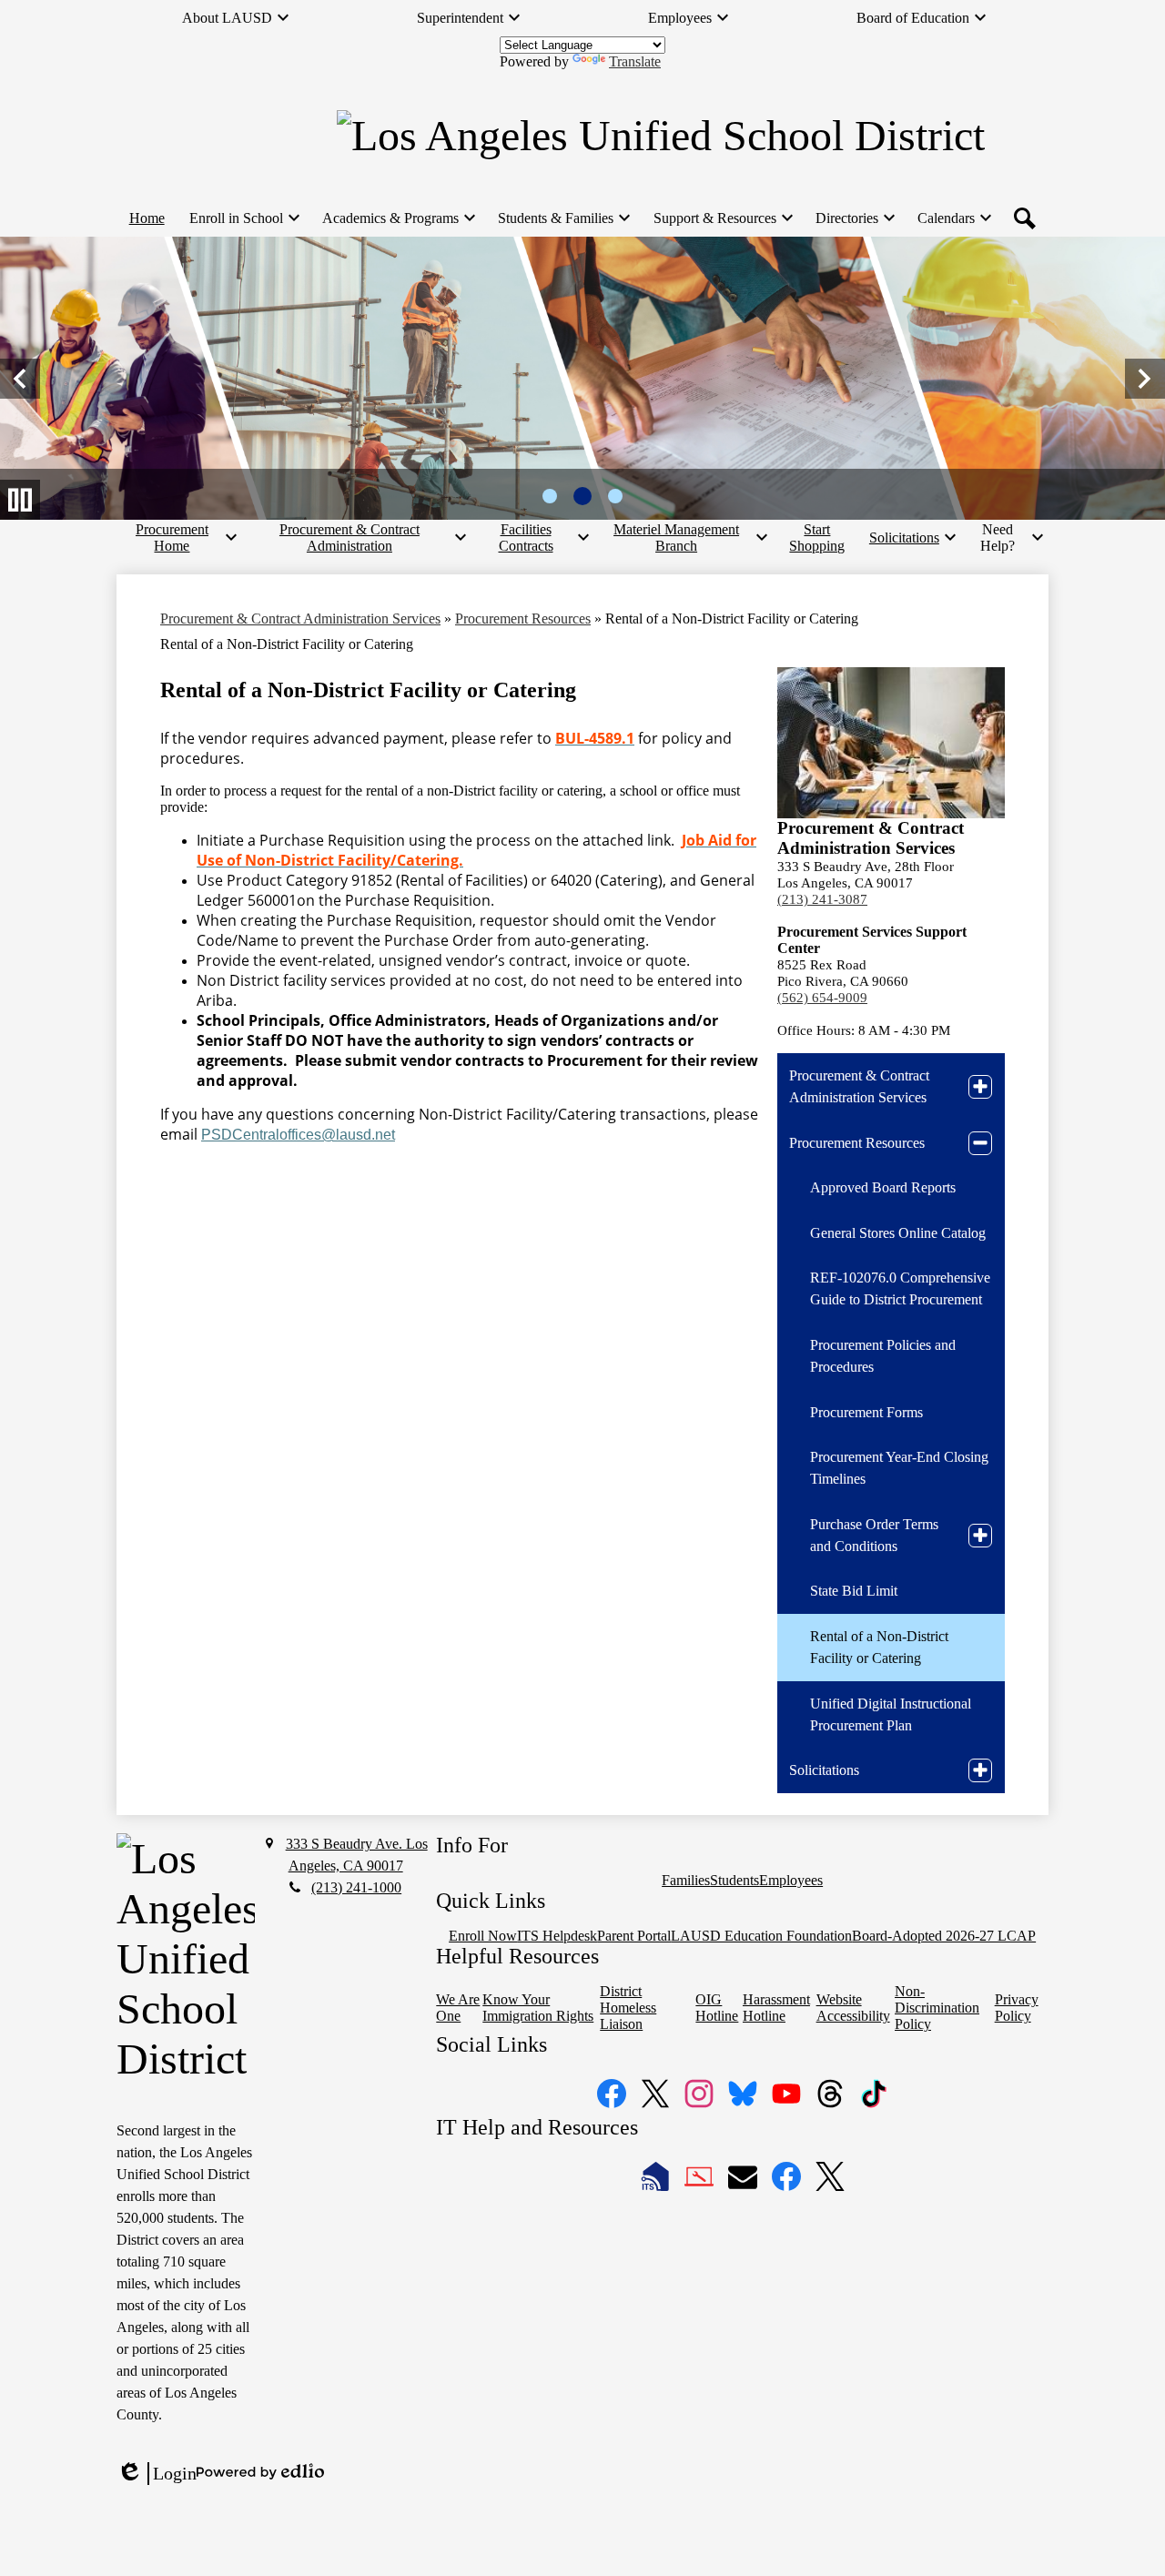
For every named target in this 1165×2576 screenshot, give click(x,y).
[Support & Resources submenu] (722, 218)
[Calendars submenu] (953, 218)
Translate (635, 61)
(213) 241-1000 (356, 1887)
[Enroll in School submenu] (243, 218)
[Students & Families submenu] (563, 218)
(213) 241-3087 (822, 899)
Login (157, 2474)
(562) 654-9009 (822, 998)
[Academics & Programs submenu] (398, 218)
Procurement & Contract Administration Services (300, 619)
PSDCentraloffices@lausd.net (298, 1135)
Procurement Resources (523, 619)
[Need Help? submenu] (1005, 538)
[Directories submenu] (854, 218)
